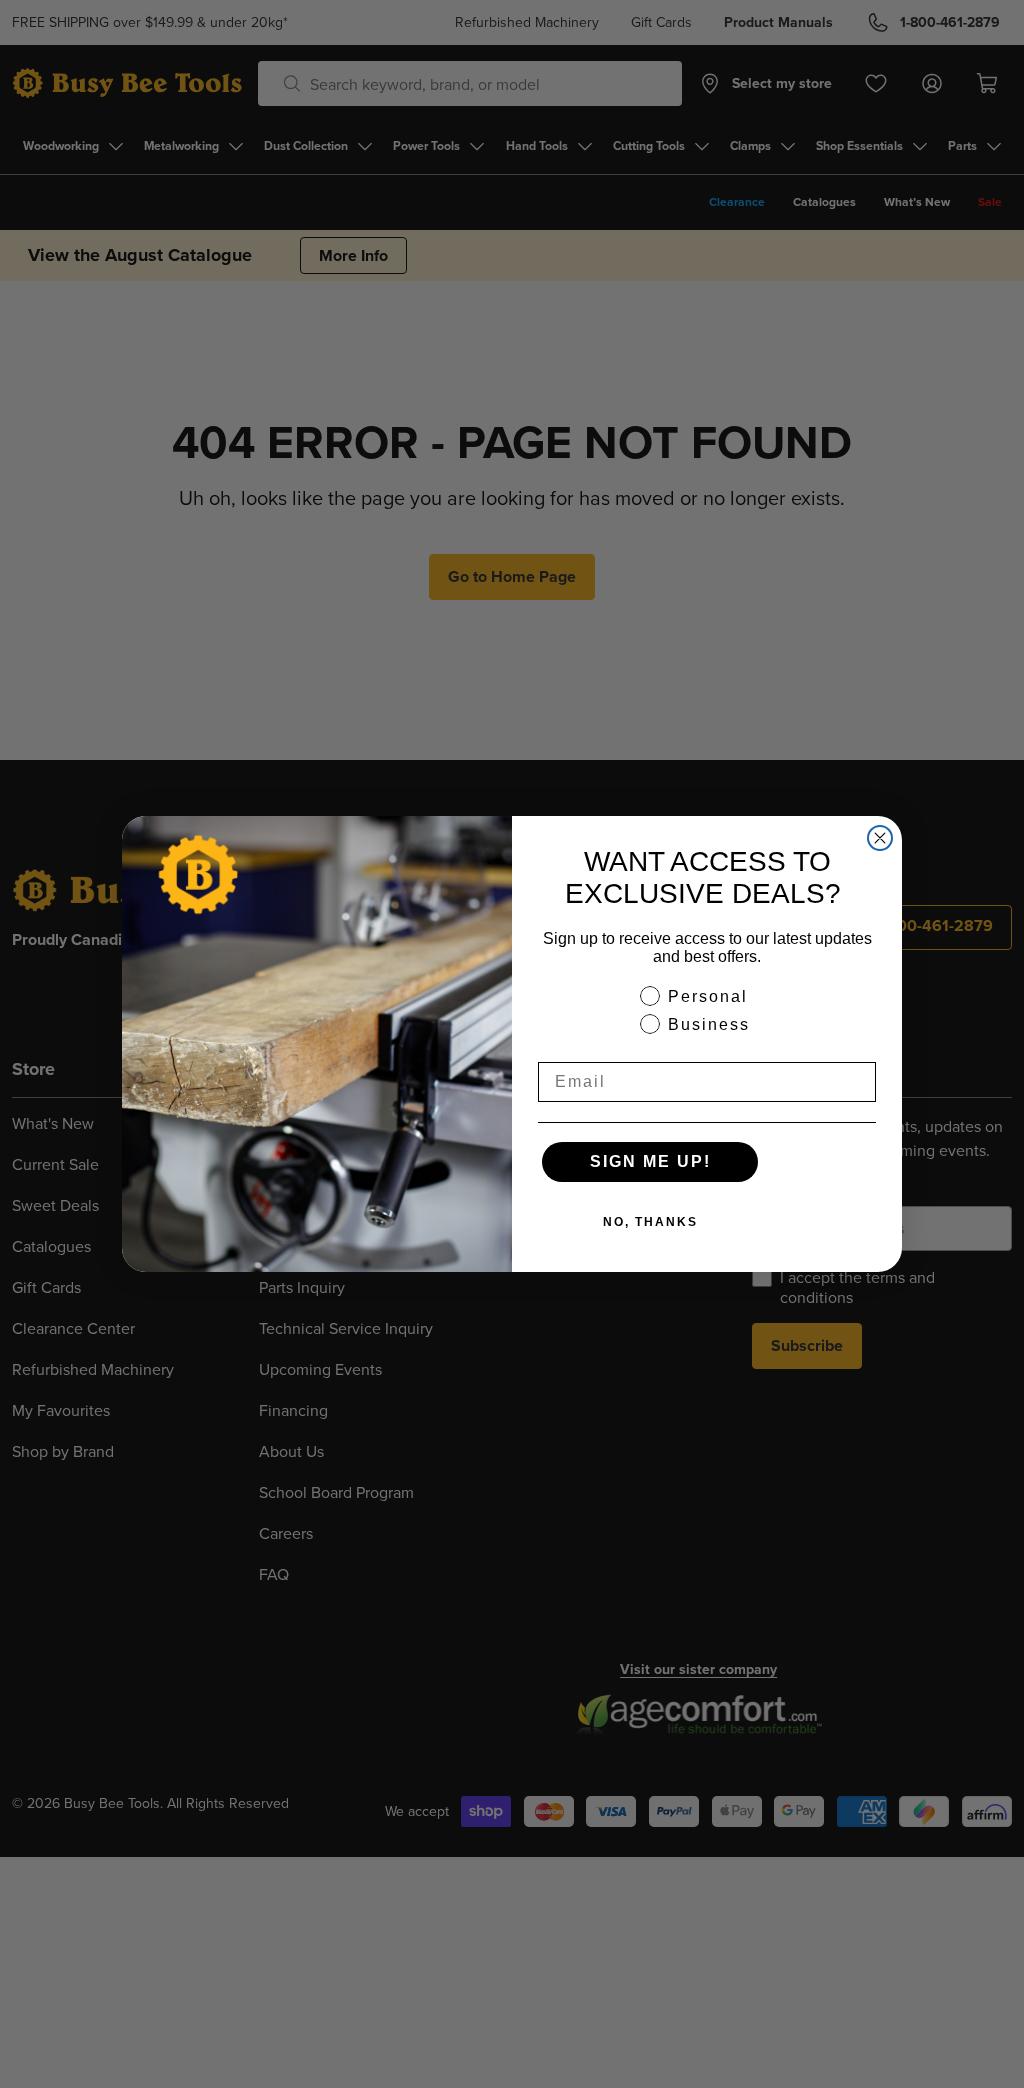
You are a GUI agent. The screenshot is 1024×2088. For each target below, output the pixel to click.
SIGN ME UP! (650, 1161)
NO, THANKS (650, 1222)
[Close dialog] (880, 838)
